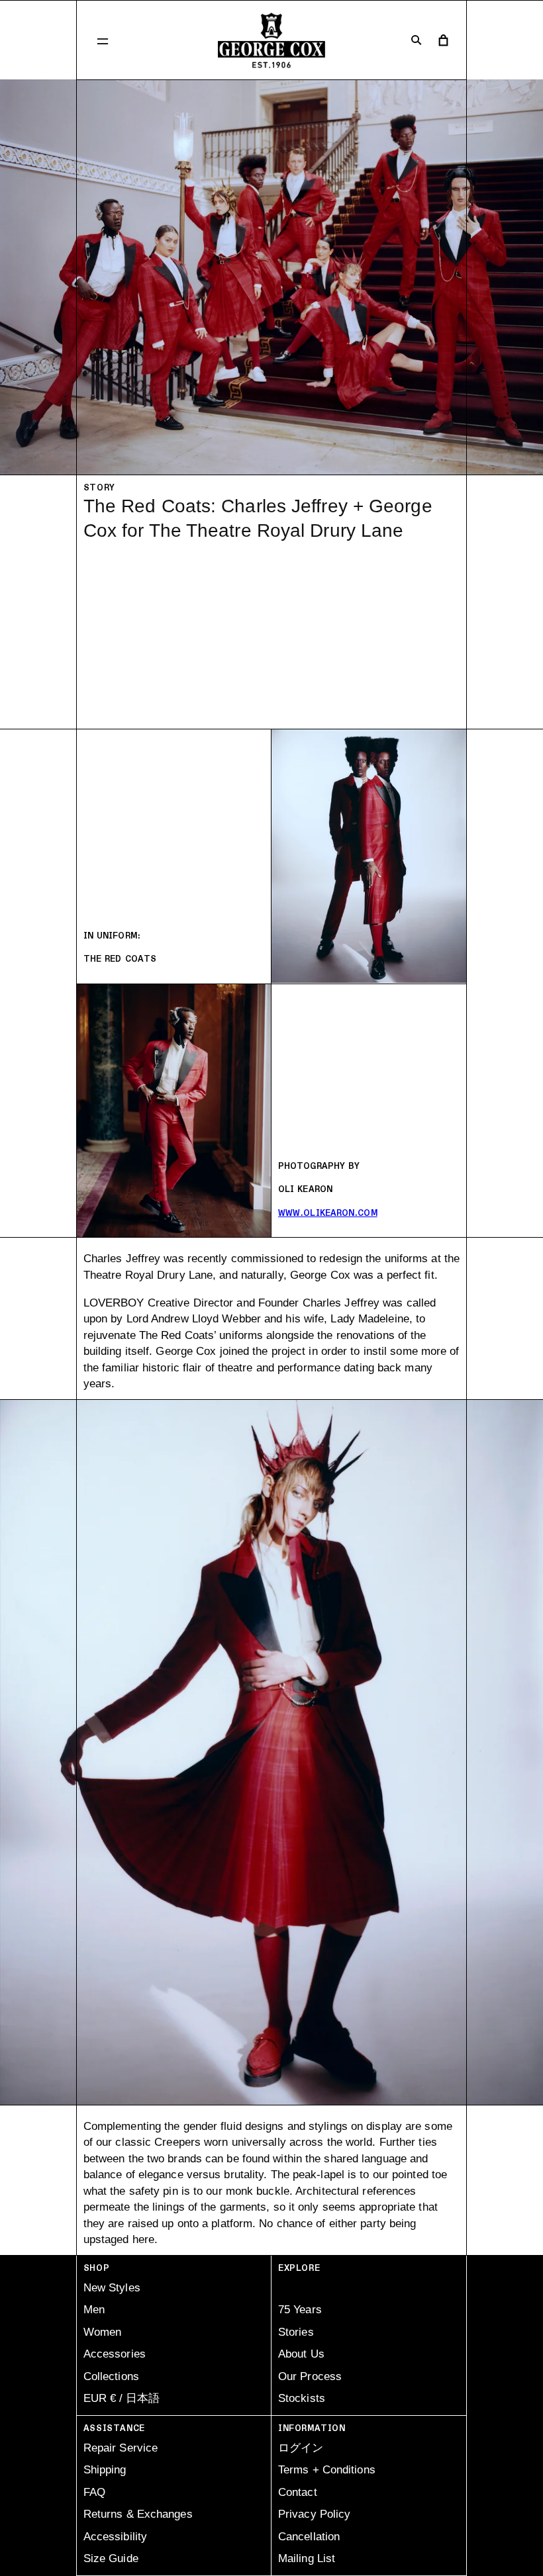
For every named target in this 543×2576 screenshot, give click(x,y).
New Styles (112, 2288)
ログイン (301, 2448)
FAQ (94, 2492)
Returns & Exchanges (138, 2514)
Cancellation (309, 2537)
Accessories (115, 2354)
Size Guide (111, 2558)
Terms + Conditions (327, 2470)
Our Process (310, 2376)
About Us (301, 2354)
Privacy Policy (314, 2514)
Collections (111, 2376)
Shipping (105, 2470)
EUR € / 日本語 (122, 2398)
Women (103, 2332)
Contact (298, 2492)
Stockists (302, 2398)
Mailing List (307, 2558)
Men (94, 2310)
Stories (296, 2332)
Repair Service (121, 2448)
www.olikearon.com (328, 1213)
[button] (103, 40)
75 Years (300, 2310)
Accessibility (115, 2537)
